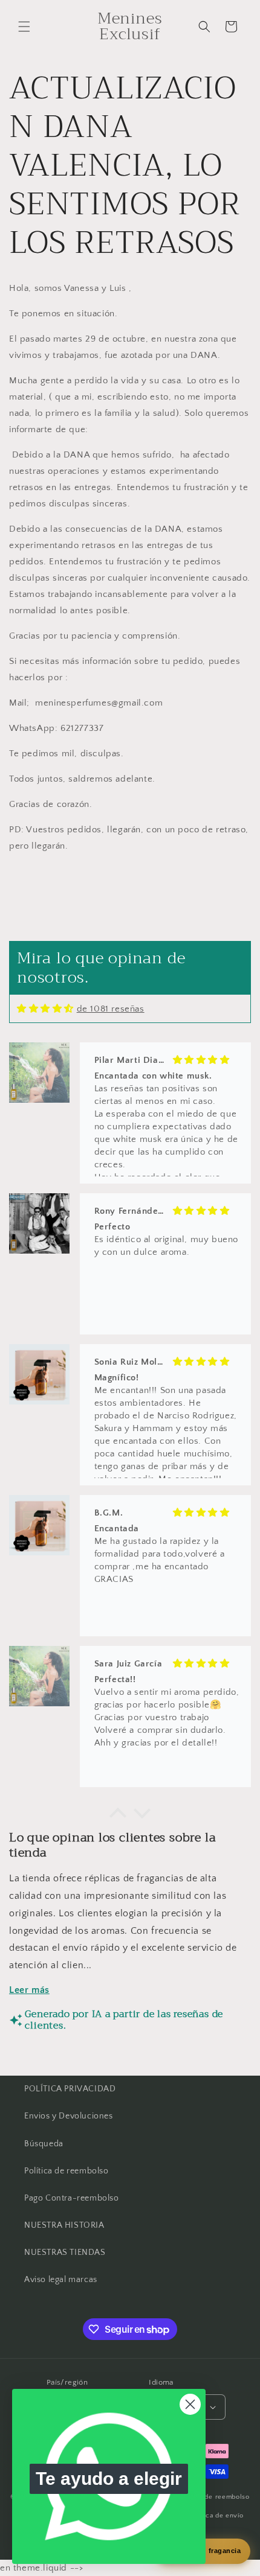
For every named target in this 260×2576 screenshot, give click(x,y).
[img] (45, 1009)
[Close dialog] (190, 2404)
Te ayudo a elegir (109, 2479)
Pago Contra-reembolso (72, 2198)
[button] (24, 27)
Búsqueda (44, 2144)
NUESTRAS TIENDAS (65, 2252)
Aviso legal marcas (61, 2280)
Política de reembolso (67, 2171)
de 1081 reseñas (111, 1009)
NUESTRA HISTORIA (64, 2225)
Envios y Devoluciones (69, 2116)
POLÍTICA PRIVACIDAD (70, 2089)
